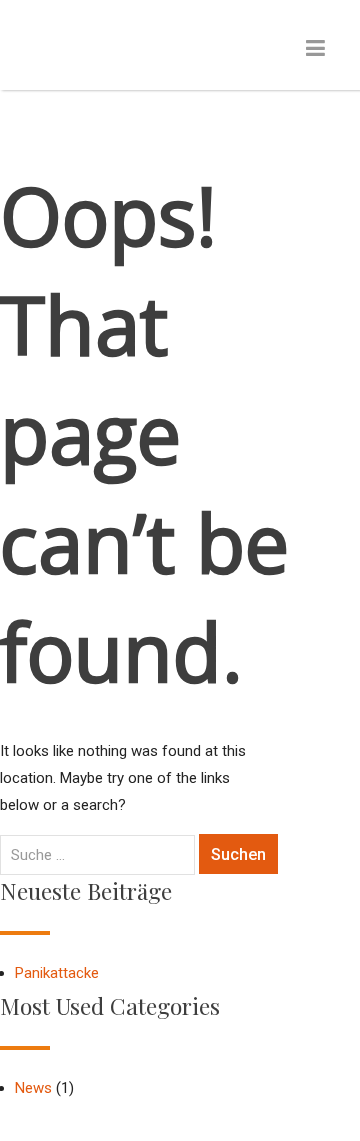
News (33, 1088)
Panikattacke (57, 973)
